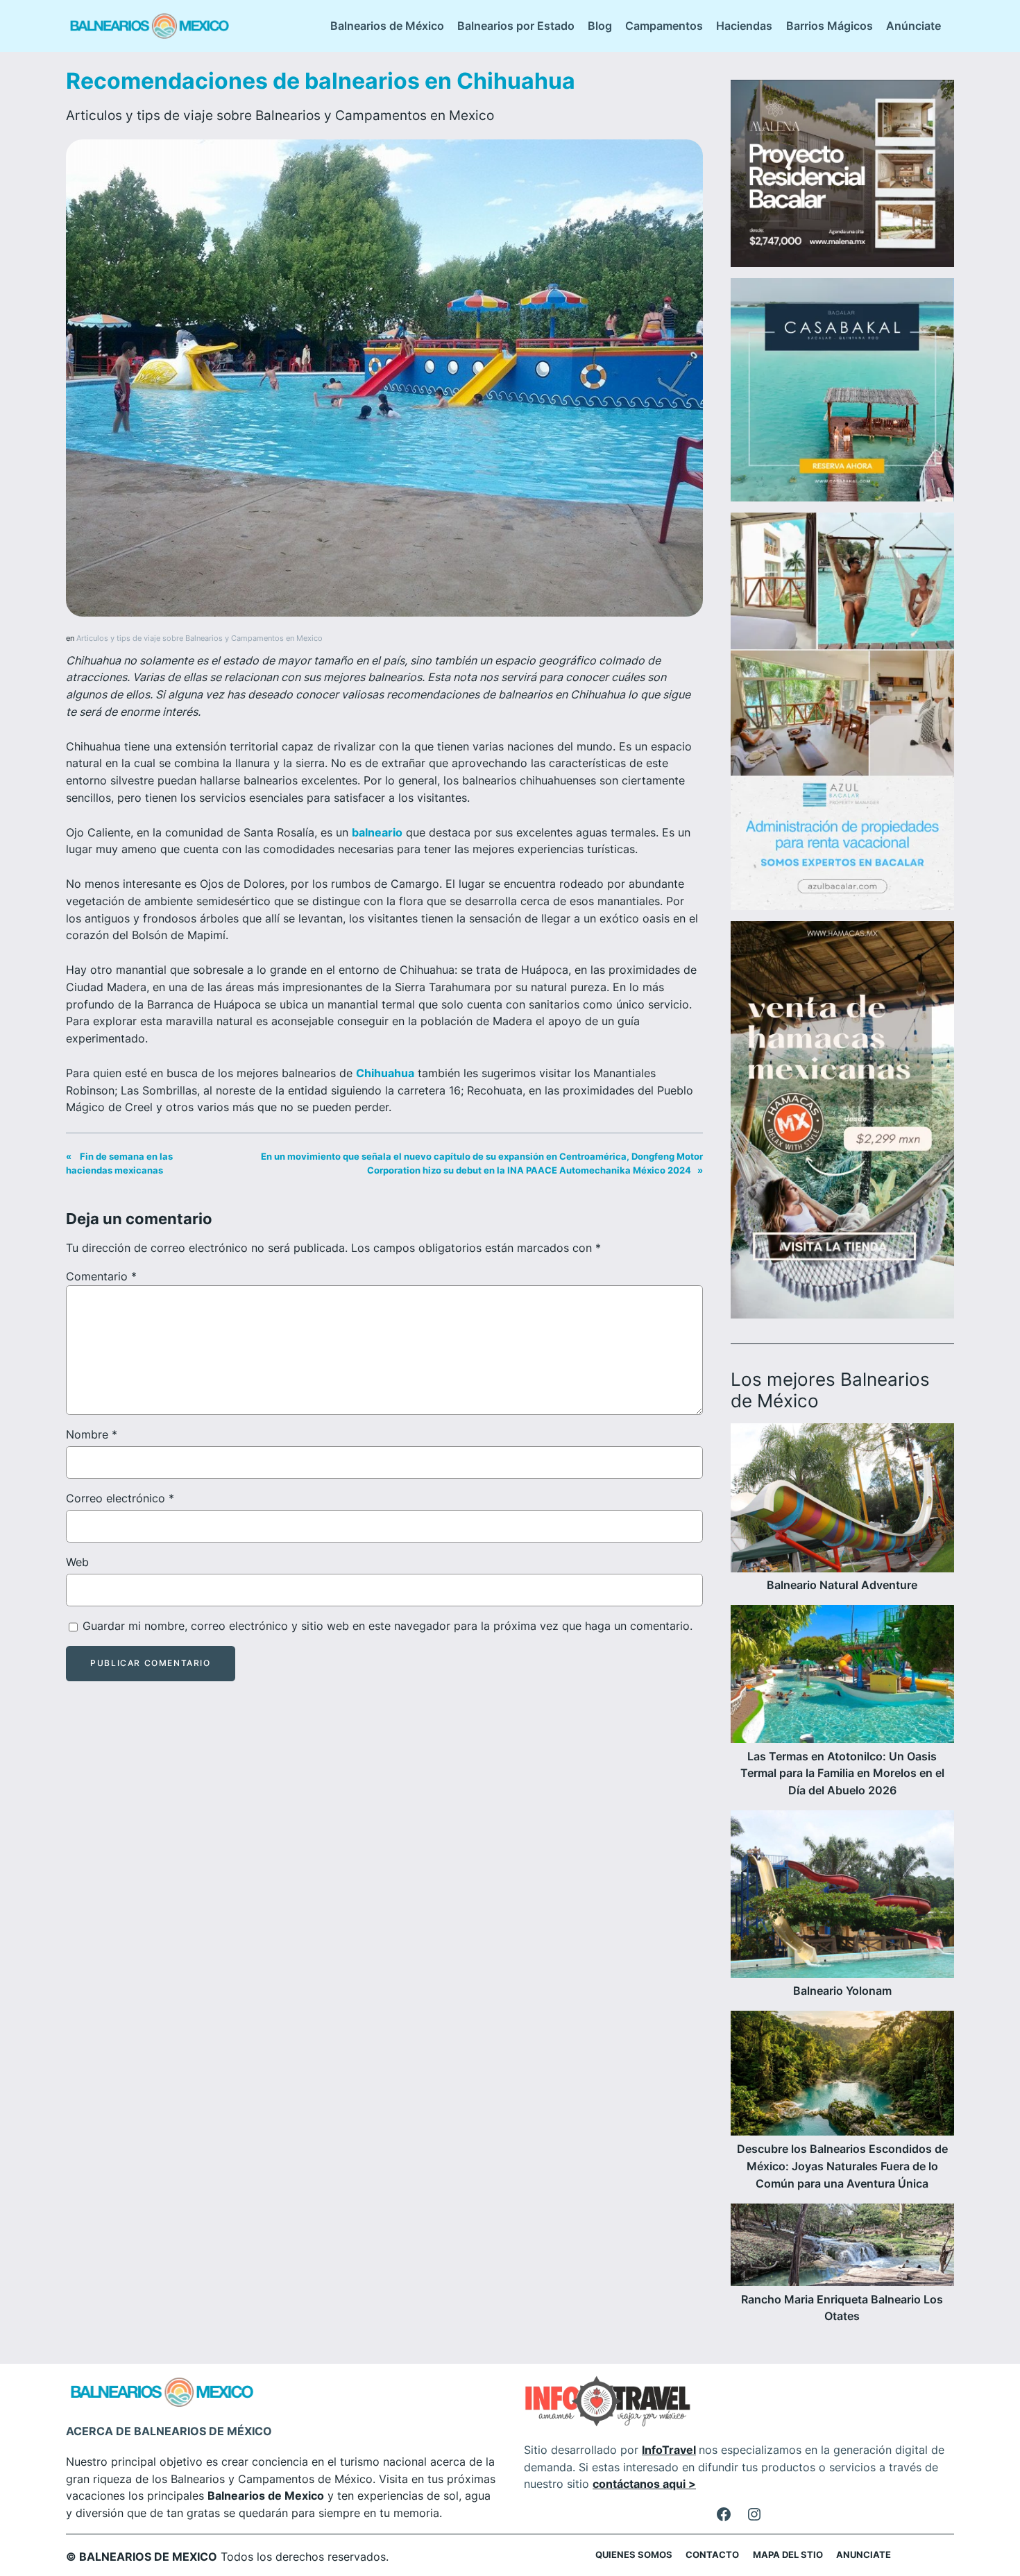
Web (77, 1562)
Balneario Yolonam (842, 1991)
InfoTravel (669, 2450)
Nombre (92, 1434)
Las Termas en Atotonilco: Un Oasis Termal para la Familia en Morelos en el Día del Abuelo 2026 (842, 1774)
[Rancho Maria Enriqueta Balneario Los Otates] (842, 2247)
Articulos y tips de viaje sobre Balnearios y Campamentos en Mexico (280, 115)
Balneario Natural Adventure (842, 1585)
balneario (377, 832)
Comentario (101, 1276)
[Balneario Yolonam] (842, 1897)
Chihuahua (385, 1073)
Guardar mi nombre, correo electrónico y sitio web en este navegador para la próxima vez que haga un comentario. (388, 1626)
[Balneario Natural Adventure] (842, 1500)
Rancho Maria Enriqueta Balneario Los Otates (842, 2308)
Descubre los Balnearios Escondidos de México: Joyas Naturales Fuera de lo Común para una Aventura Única (842, 2166)
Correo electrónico (120, 1498)
